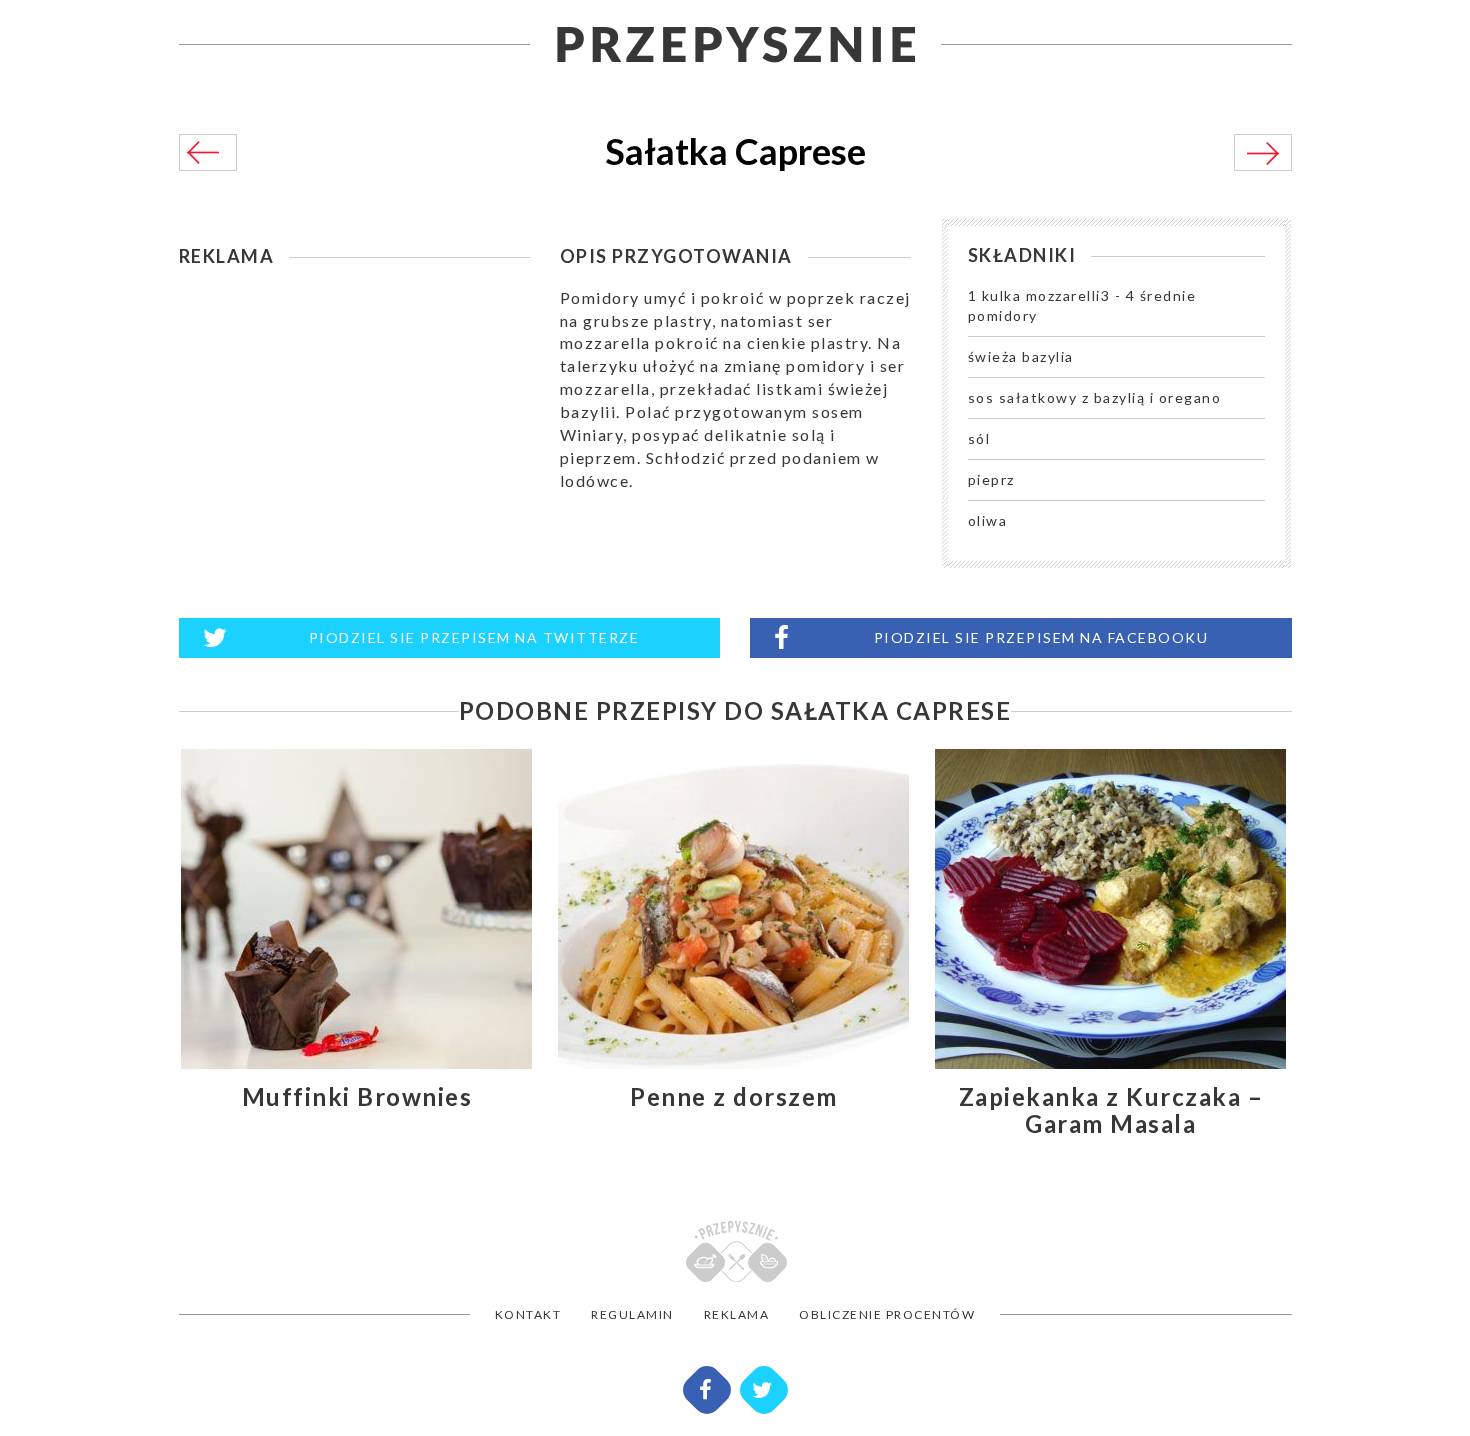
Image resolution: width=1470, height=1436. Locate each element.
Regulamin (632, 1314)
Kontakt (528, 1314)
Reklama (737, 1314)
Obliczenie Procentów (887, 1314)
